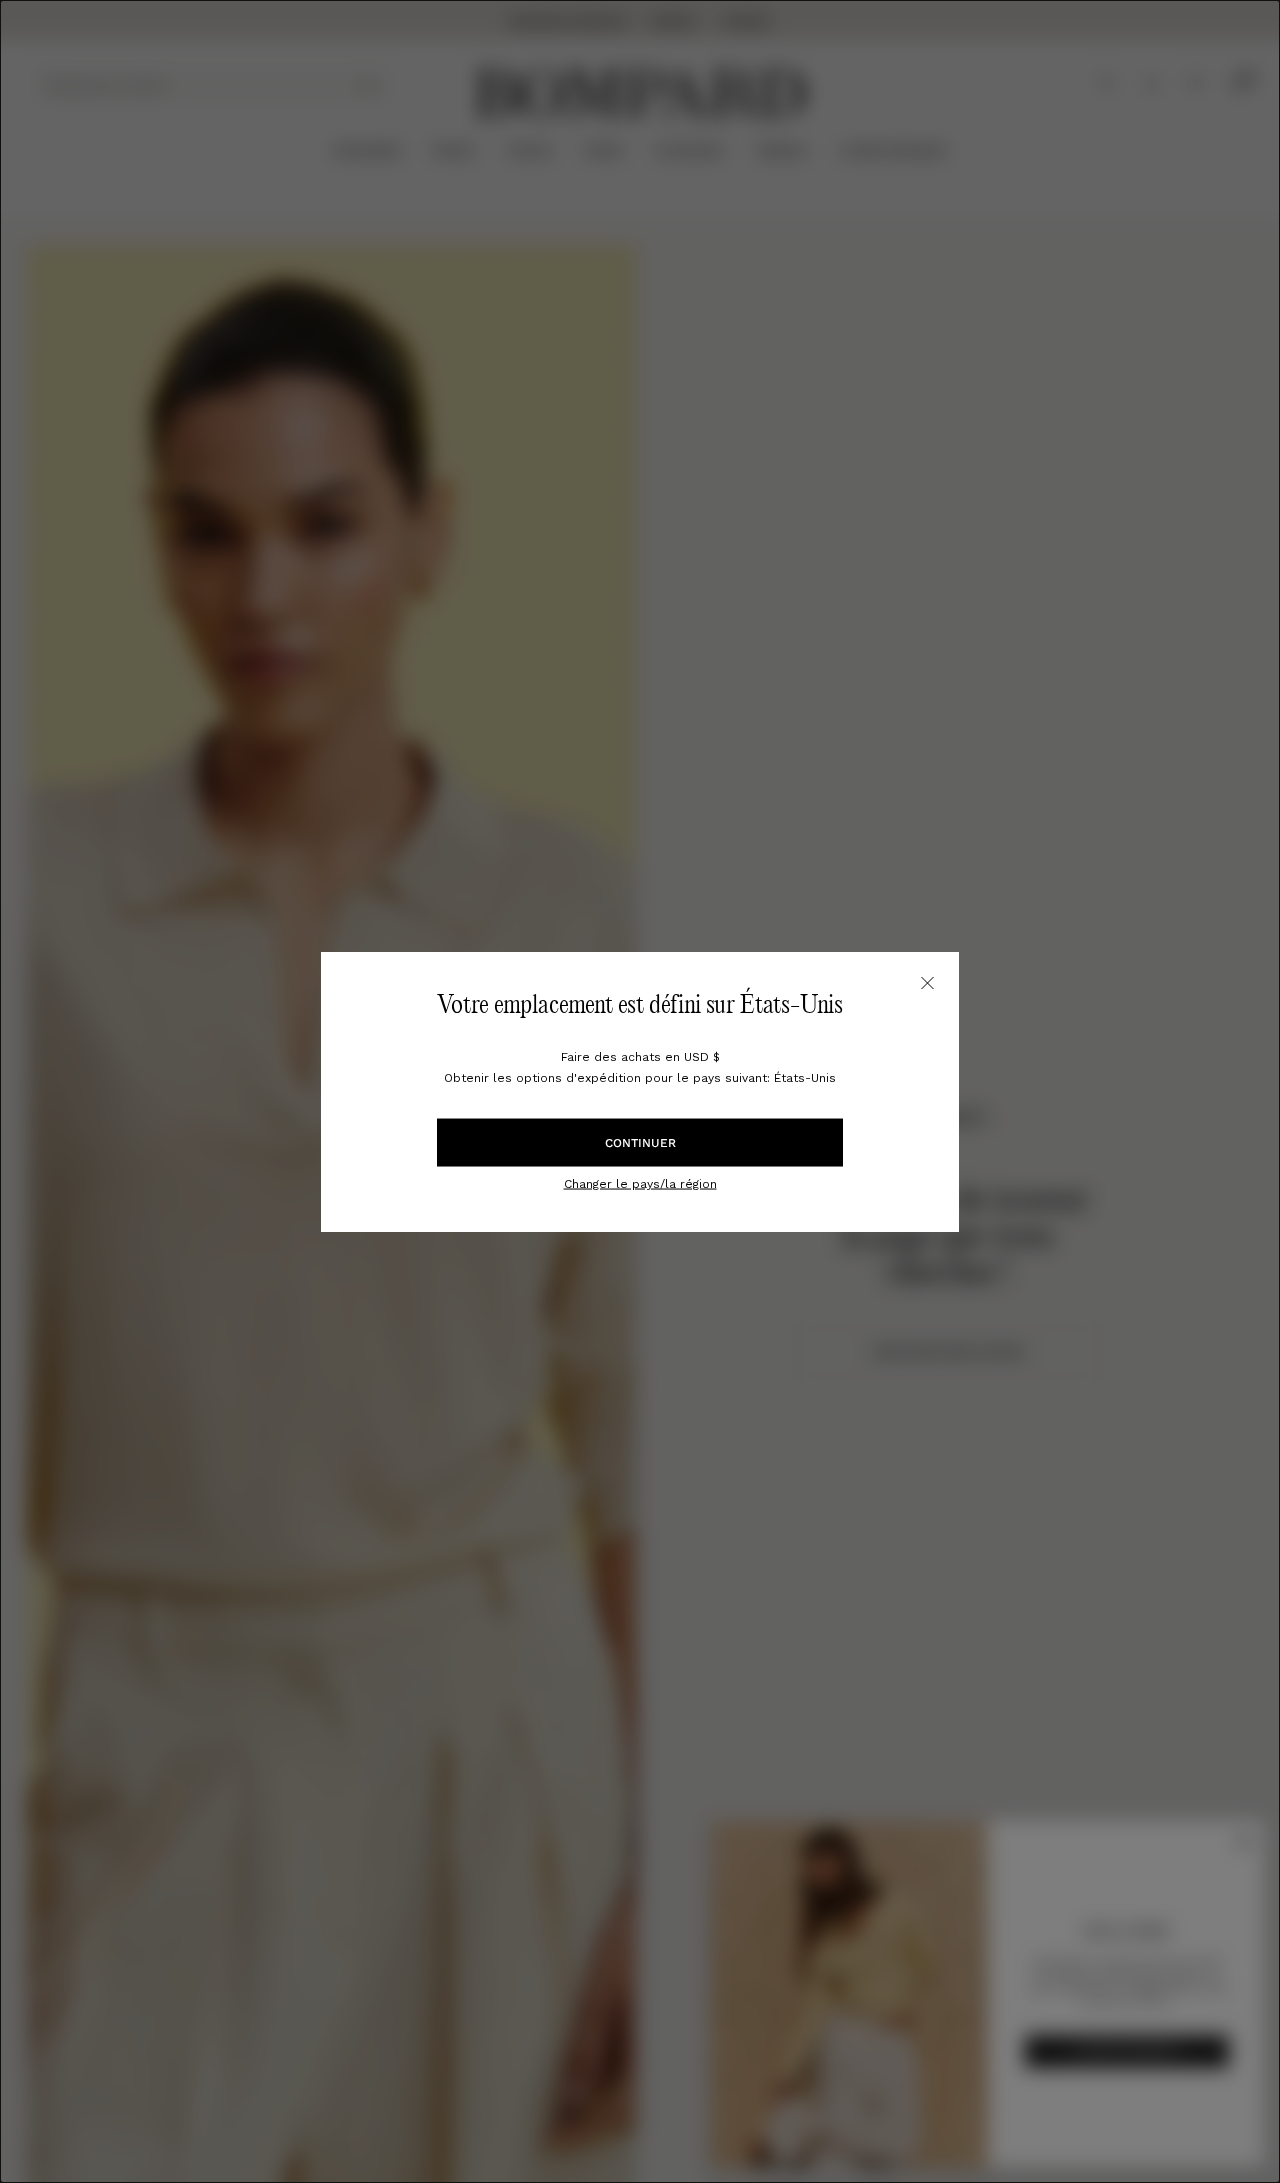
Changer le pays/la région (640, 1183)
